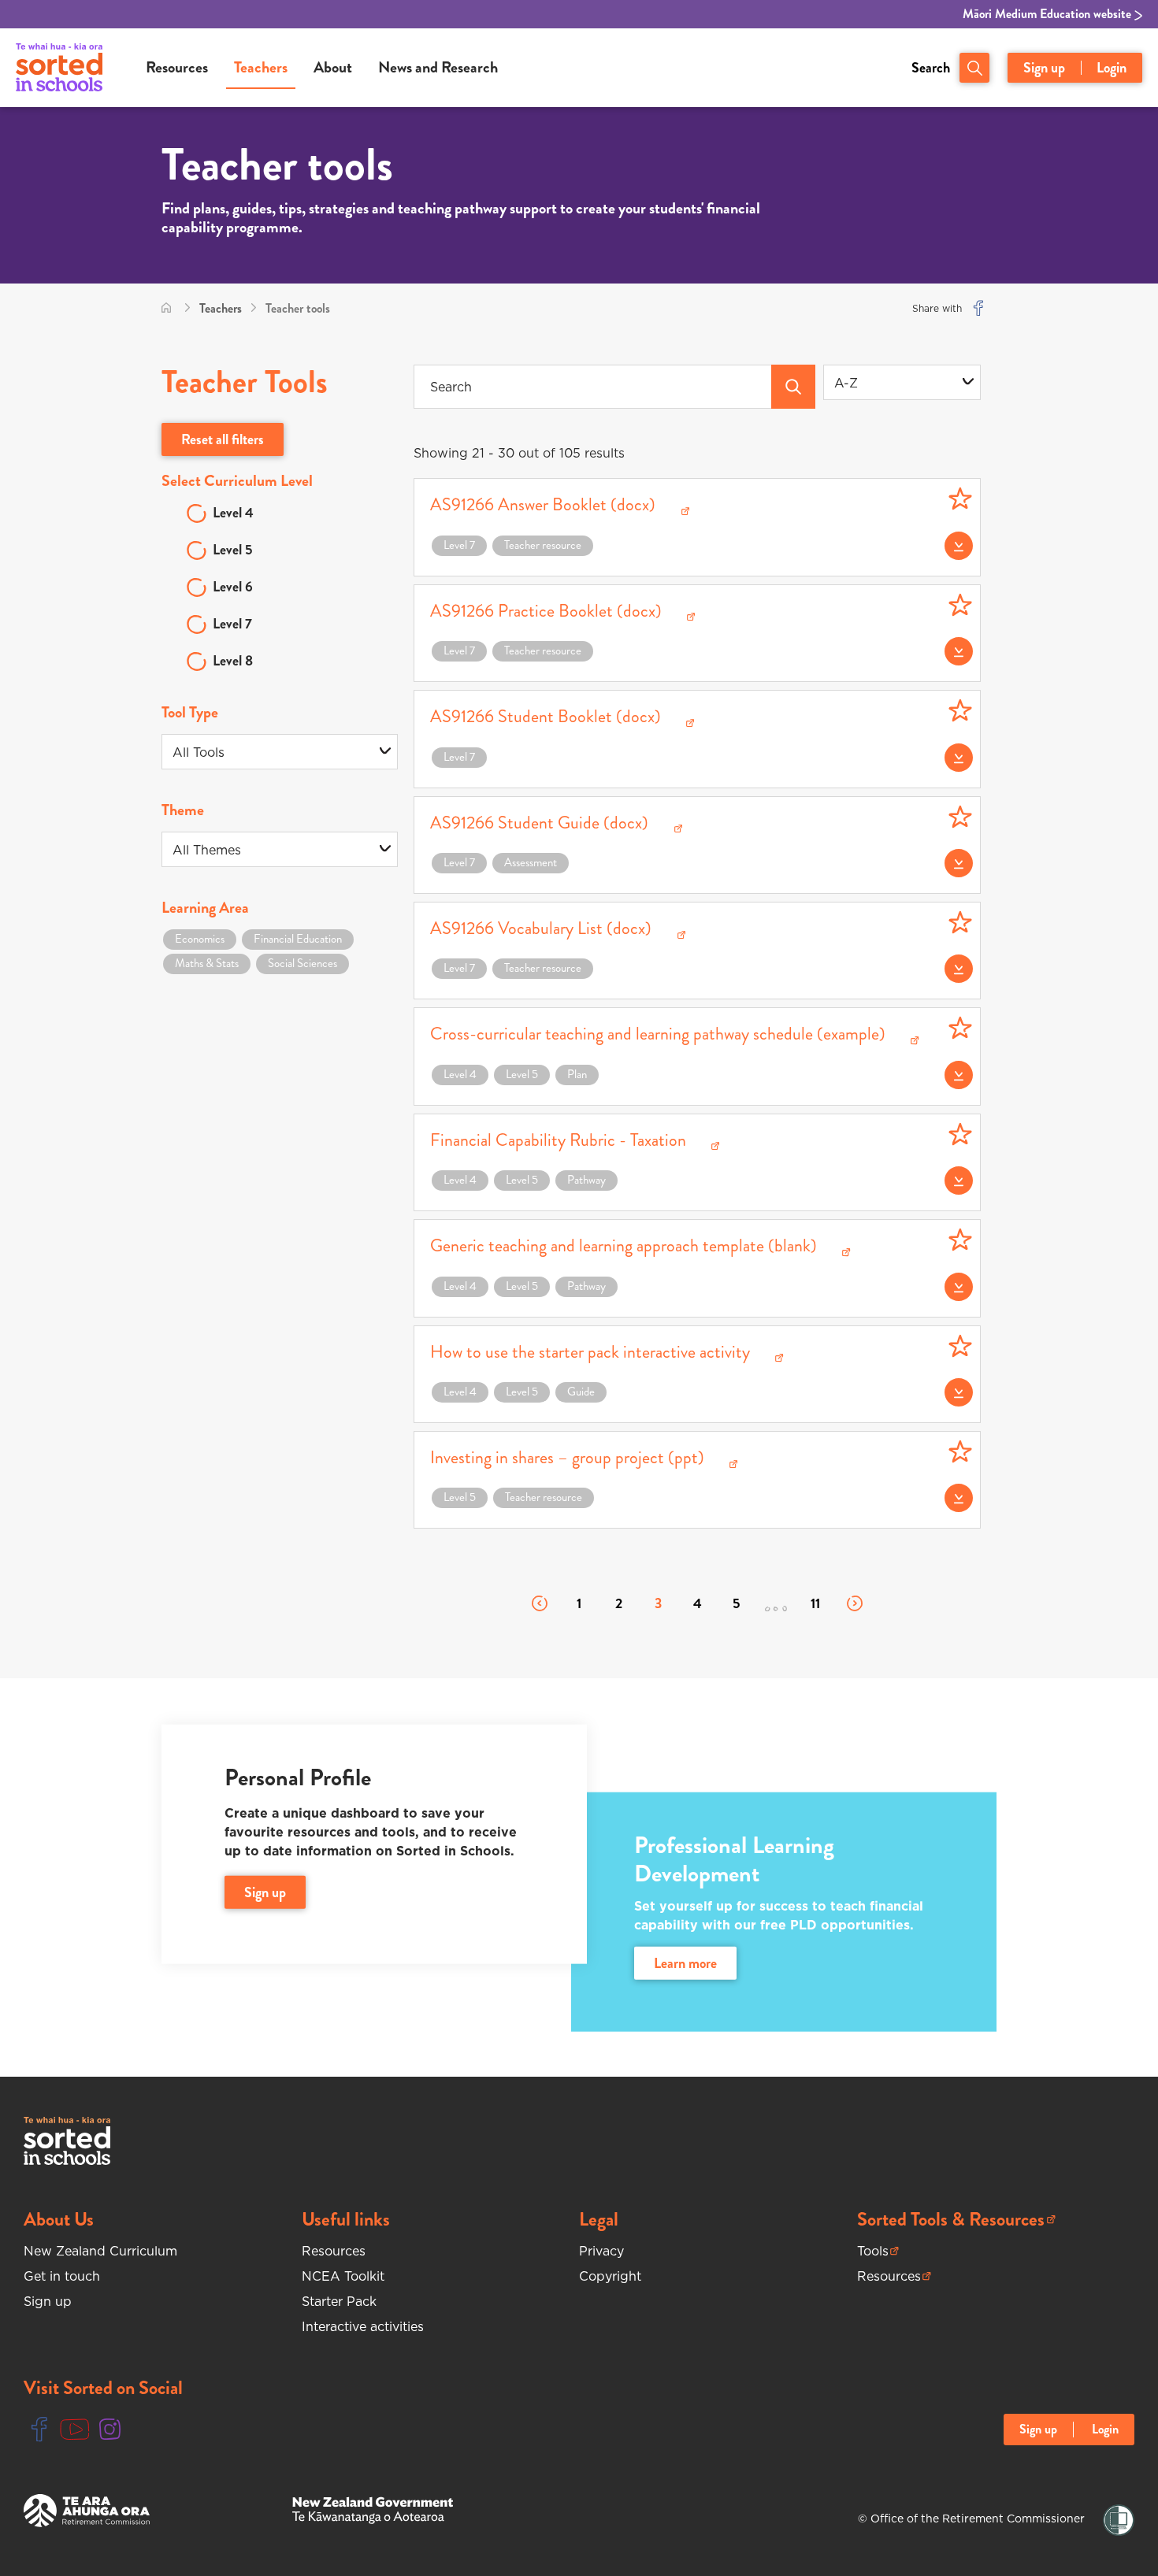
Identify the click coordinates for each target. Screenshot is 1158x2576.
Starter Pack (339, 2301)
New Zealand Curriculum (100, 2251)
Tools (878, 2251)
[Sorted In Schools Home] (67, 2141)
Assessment (531, 862)
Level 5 (233, 550)
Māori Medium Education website (1049, 14)
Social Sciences (302, 963)
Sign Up (265, 1892)
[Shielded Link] (1119, 2520)
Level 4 (233, 513)
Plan (577, 1074)
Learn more (685, 1963)
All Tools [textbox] (199, 752)
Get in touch (62, 2276)
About (333, 67)
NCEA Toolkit (343, 2276)
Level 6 (233, 587)
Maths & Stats (207, 963)
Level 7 (232, 624)
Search (931, 68)
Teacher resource (543, 545)
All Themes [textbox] (207, 850)
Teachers (261, 67)
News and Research (438, 67)
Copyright (610, 2276)
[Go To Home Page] (166, 308)
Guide (581, 1392)
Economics (200, 939)
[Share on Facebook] (978, 308)
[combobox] (902, 382)
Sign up (1044, 68)
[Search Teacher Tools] (793, 387)
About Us (59, 2219)
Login (1112, 68)
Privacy (601, 2251)
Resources (177, 67)
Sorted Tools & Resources (951, 2220)
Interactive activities (363, 2326)
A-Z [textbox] (846, 383)
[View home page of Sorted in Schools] (59, 68)
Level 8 (233, 661)
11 (815, 1603)
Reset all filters (223, 439)
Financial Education (298, 939)
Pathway (586, 1180)
